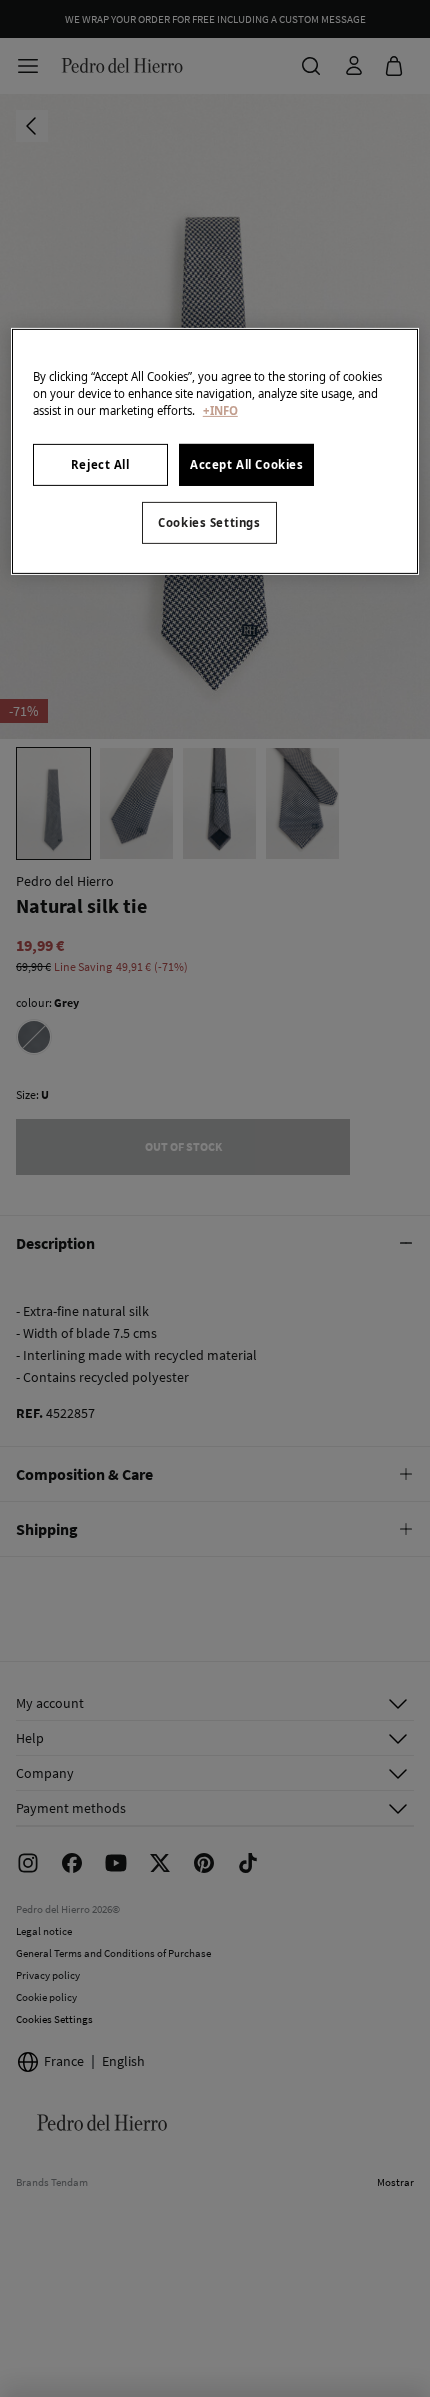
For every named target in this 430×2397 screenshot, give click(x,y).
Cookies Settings (209, 522)
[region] (215, 450)
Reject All (100, 464)
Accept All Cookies (246, 464)
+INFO (220, 410)
